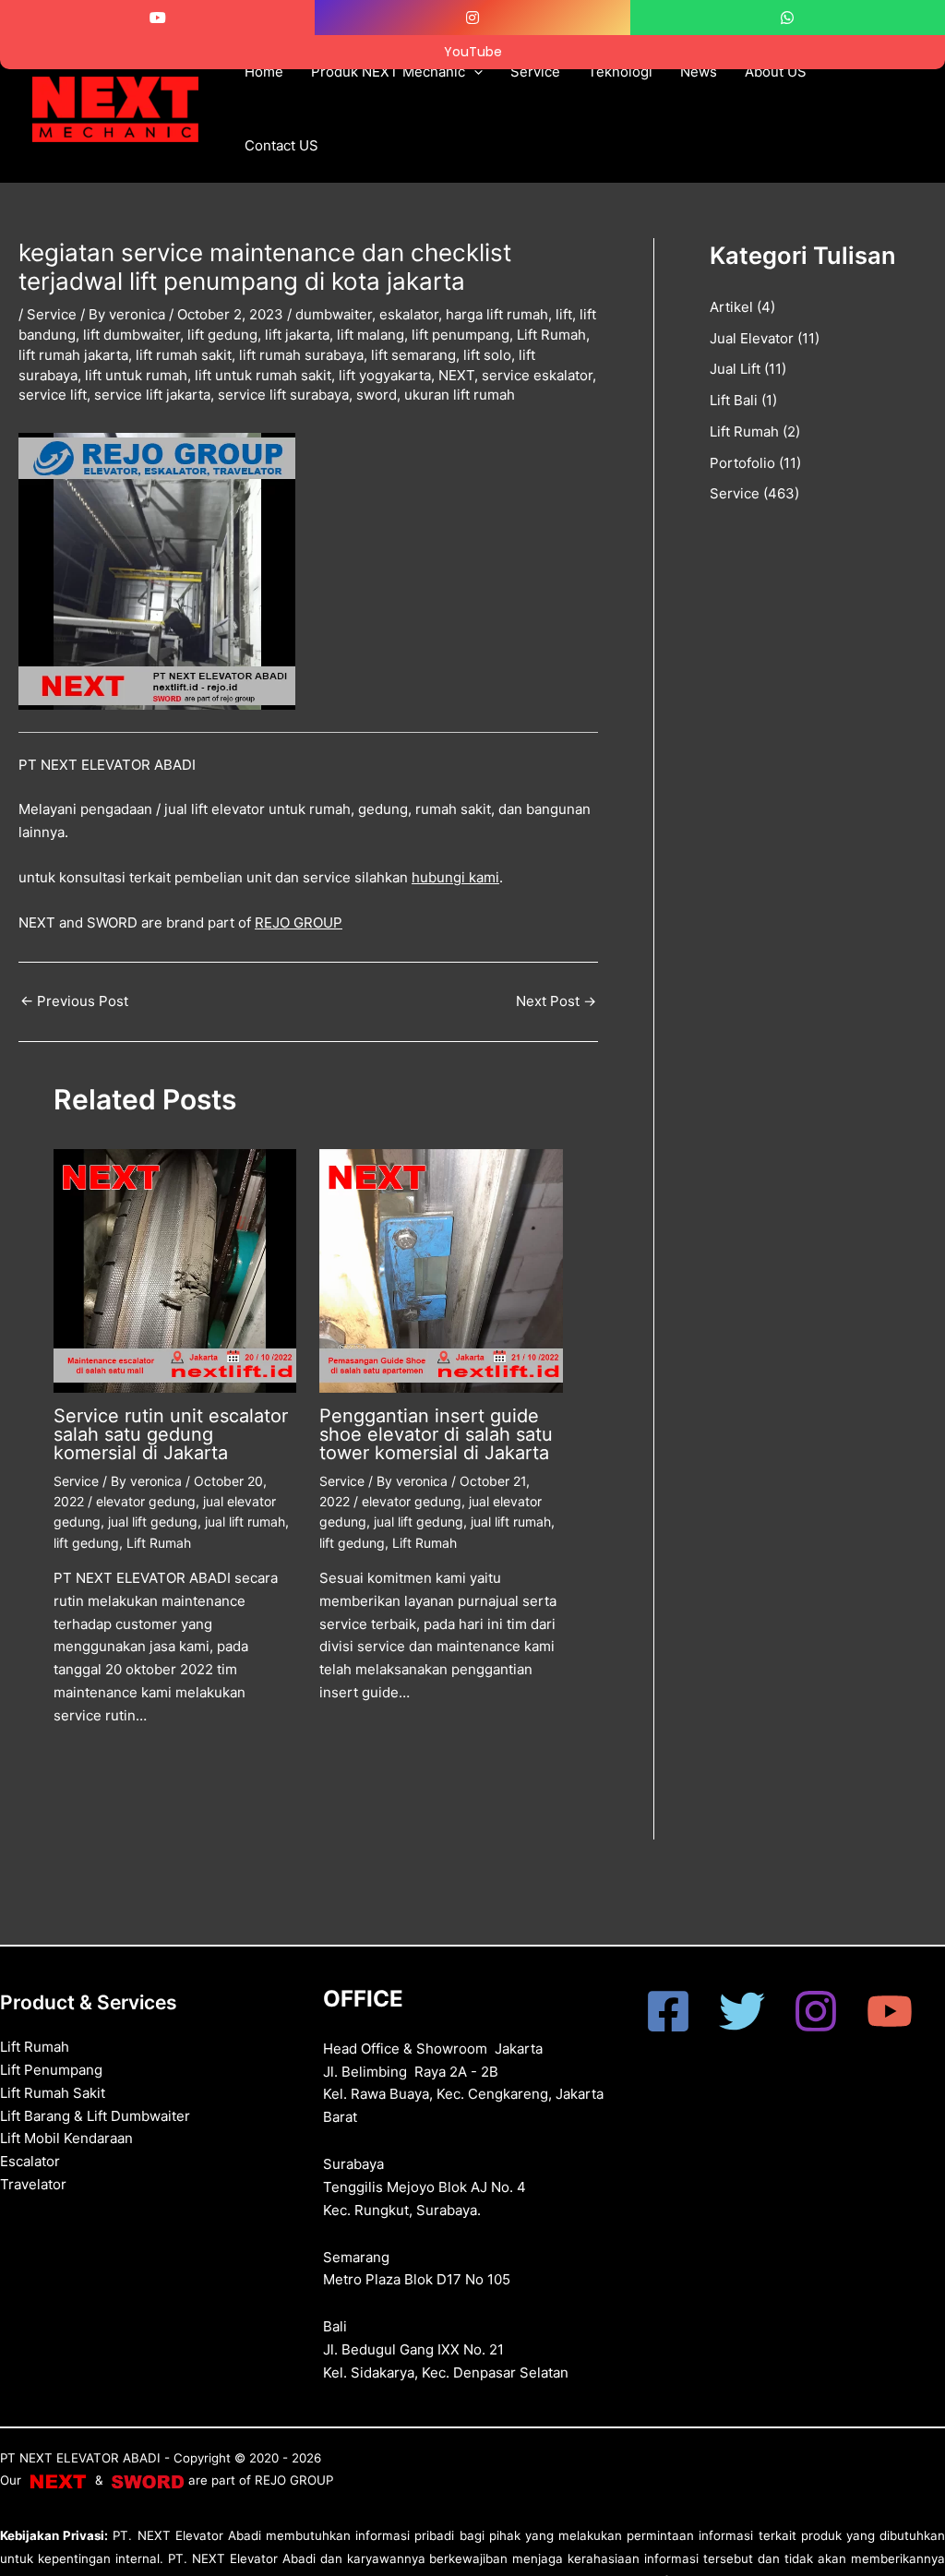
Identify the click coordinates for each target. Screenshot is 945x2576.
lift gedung (222, 335)
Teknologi (620, 72)
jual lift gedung (153, 1522)
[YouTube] (890, 2011)
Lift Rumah (551, 335)
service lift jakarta (152, 395)
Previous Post (74, 1001)
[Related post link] (81, 1763)
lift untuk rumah (136, 375)
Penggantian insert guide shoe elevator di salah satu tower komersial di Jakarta (436, 1434)
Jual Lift (735, 369)
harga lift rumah (497, 314)
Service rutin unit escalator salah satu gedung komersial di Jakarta (171, 1434)
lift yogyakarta (385, 375)
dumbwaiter (334, 314)
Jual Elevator (752, 338)
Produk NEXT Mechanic (388, 72)
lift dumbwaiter (132, 335)
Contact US (281, 145)
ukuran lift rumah (460, 395)
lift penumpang (461, 335)
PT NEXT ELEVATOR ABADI (80, 2458)
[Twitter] (742, 2011)
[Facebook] (668, 2011)
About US (776, 72)
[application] (474, 72)
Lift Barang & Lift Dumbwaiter (95, 2116)
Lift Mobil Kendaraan (66, 2138)
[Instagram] (816, 2011)
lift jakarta (297, 335)
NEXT (456, 375)
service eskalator (537, 375)
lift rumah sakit (184, 355)
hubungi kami (455, 877)
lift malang (371, 335)
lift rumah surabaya (301, 355)
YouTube (473, 52)
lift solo (487, 355)
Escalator (30, 2161)
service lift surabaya (283, 395)
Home (264, 72)
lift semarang (413, 355)
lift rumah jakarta (73, 355)
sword (377, 395)
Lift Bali (734, 400)
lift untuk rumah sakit (263, 375)
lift (564, 314)
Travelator (33, 2184)
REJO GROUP (299, 923)
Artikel (731, 307)
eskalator (409, 314)
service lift (53, 395)
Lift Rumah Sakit (53, 2093)
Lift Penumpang (51, 2070)
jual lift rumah (245, 1522)
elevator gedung (146, 1501)
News (699, 72)
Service (535, 72)
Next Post (556, 1001)
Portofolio (742, 463)
